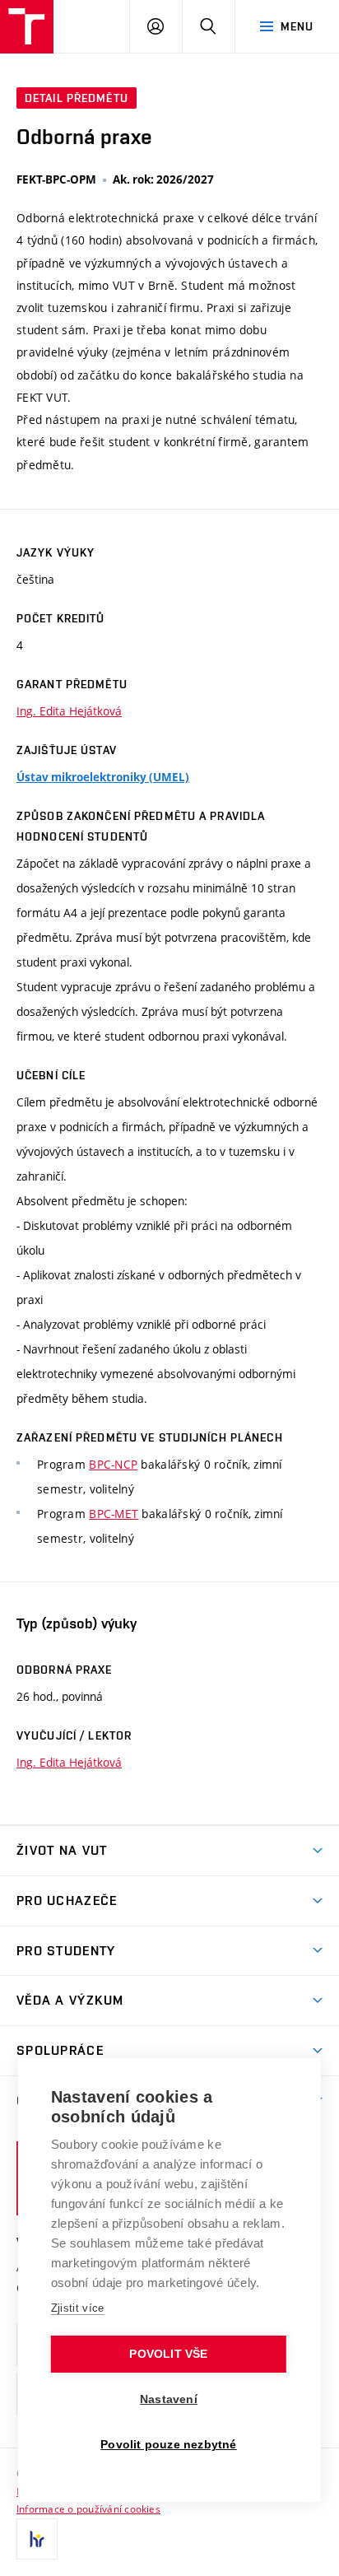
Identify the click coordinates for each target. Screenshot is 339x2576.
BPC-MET (114, 1514)
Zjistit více (78, 2308)
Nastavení (169, 2399)
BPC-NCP (113, 1464)
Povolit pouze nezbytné (168, 2445)
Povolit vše (168, 2354)
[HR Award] (37, 2539)
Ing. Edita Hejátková (69, 711)
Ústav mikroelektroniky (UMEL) (103, 777)
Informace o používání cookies (88, 2508)
